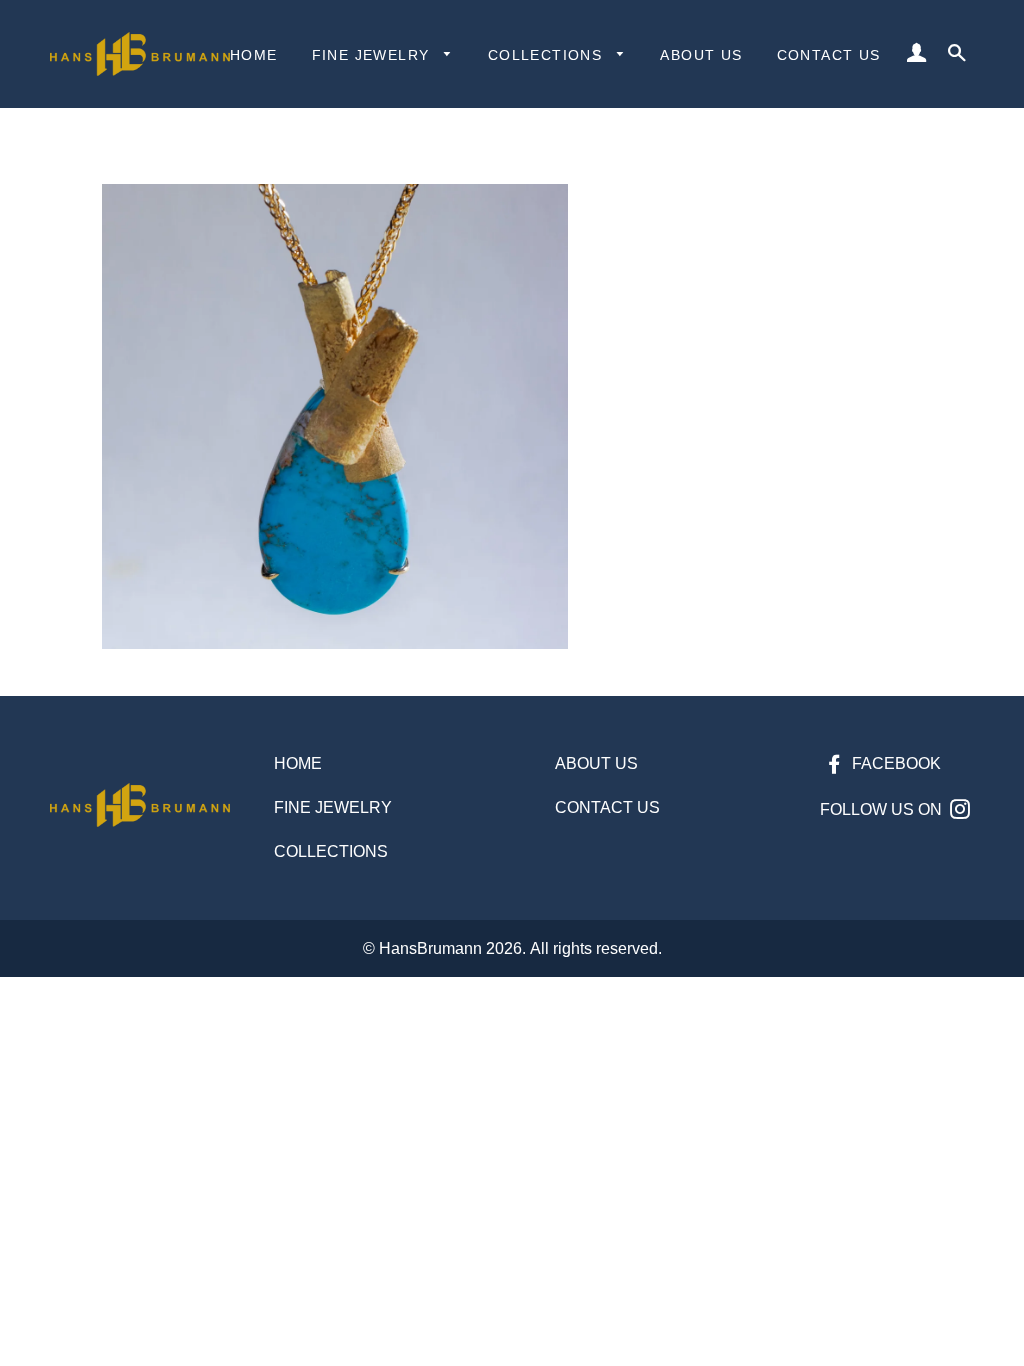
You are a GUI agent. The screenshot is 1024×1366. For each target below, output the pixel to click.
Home (254, 55)
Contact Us (829, 55)
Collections (548, 55)
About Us (701, 55)
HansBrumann (430, 948)
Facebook (894, 763)
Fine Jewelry (373, 55)
